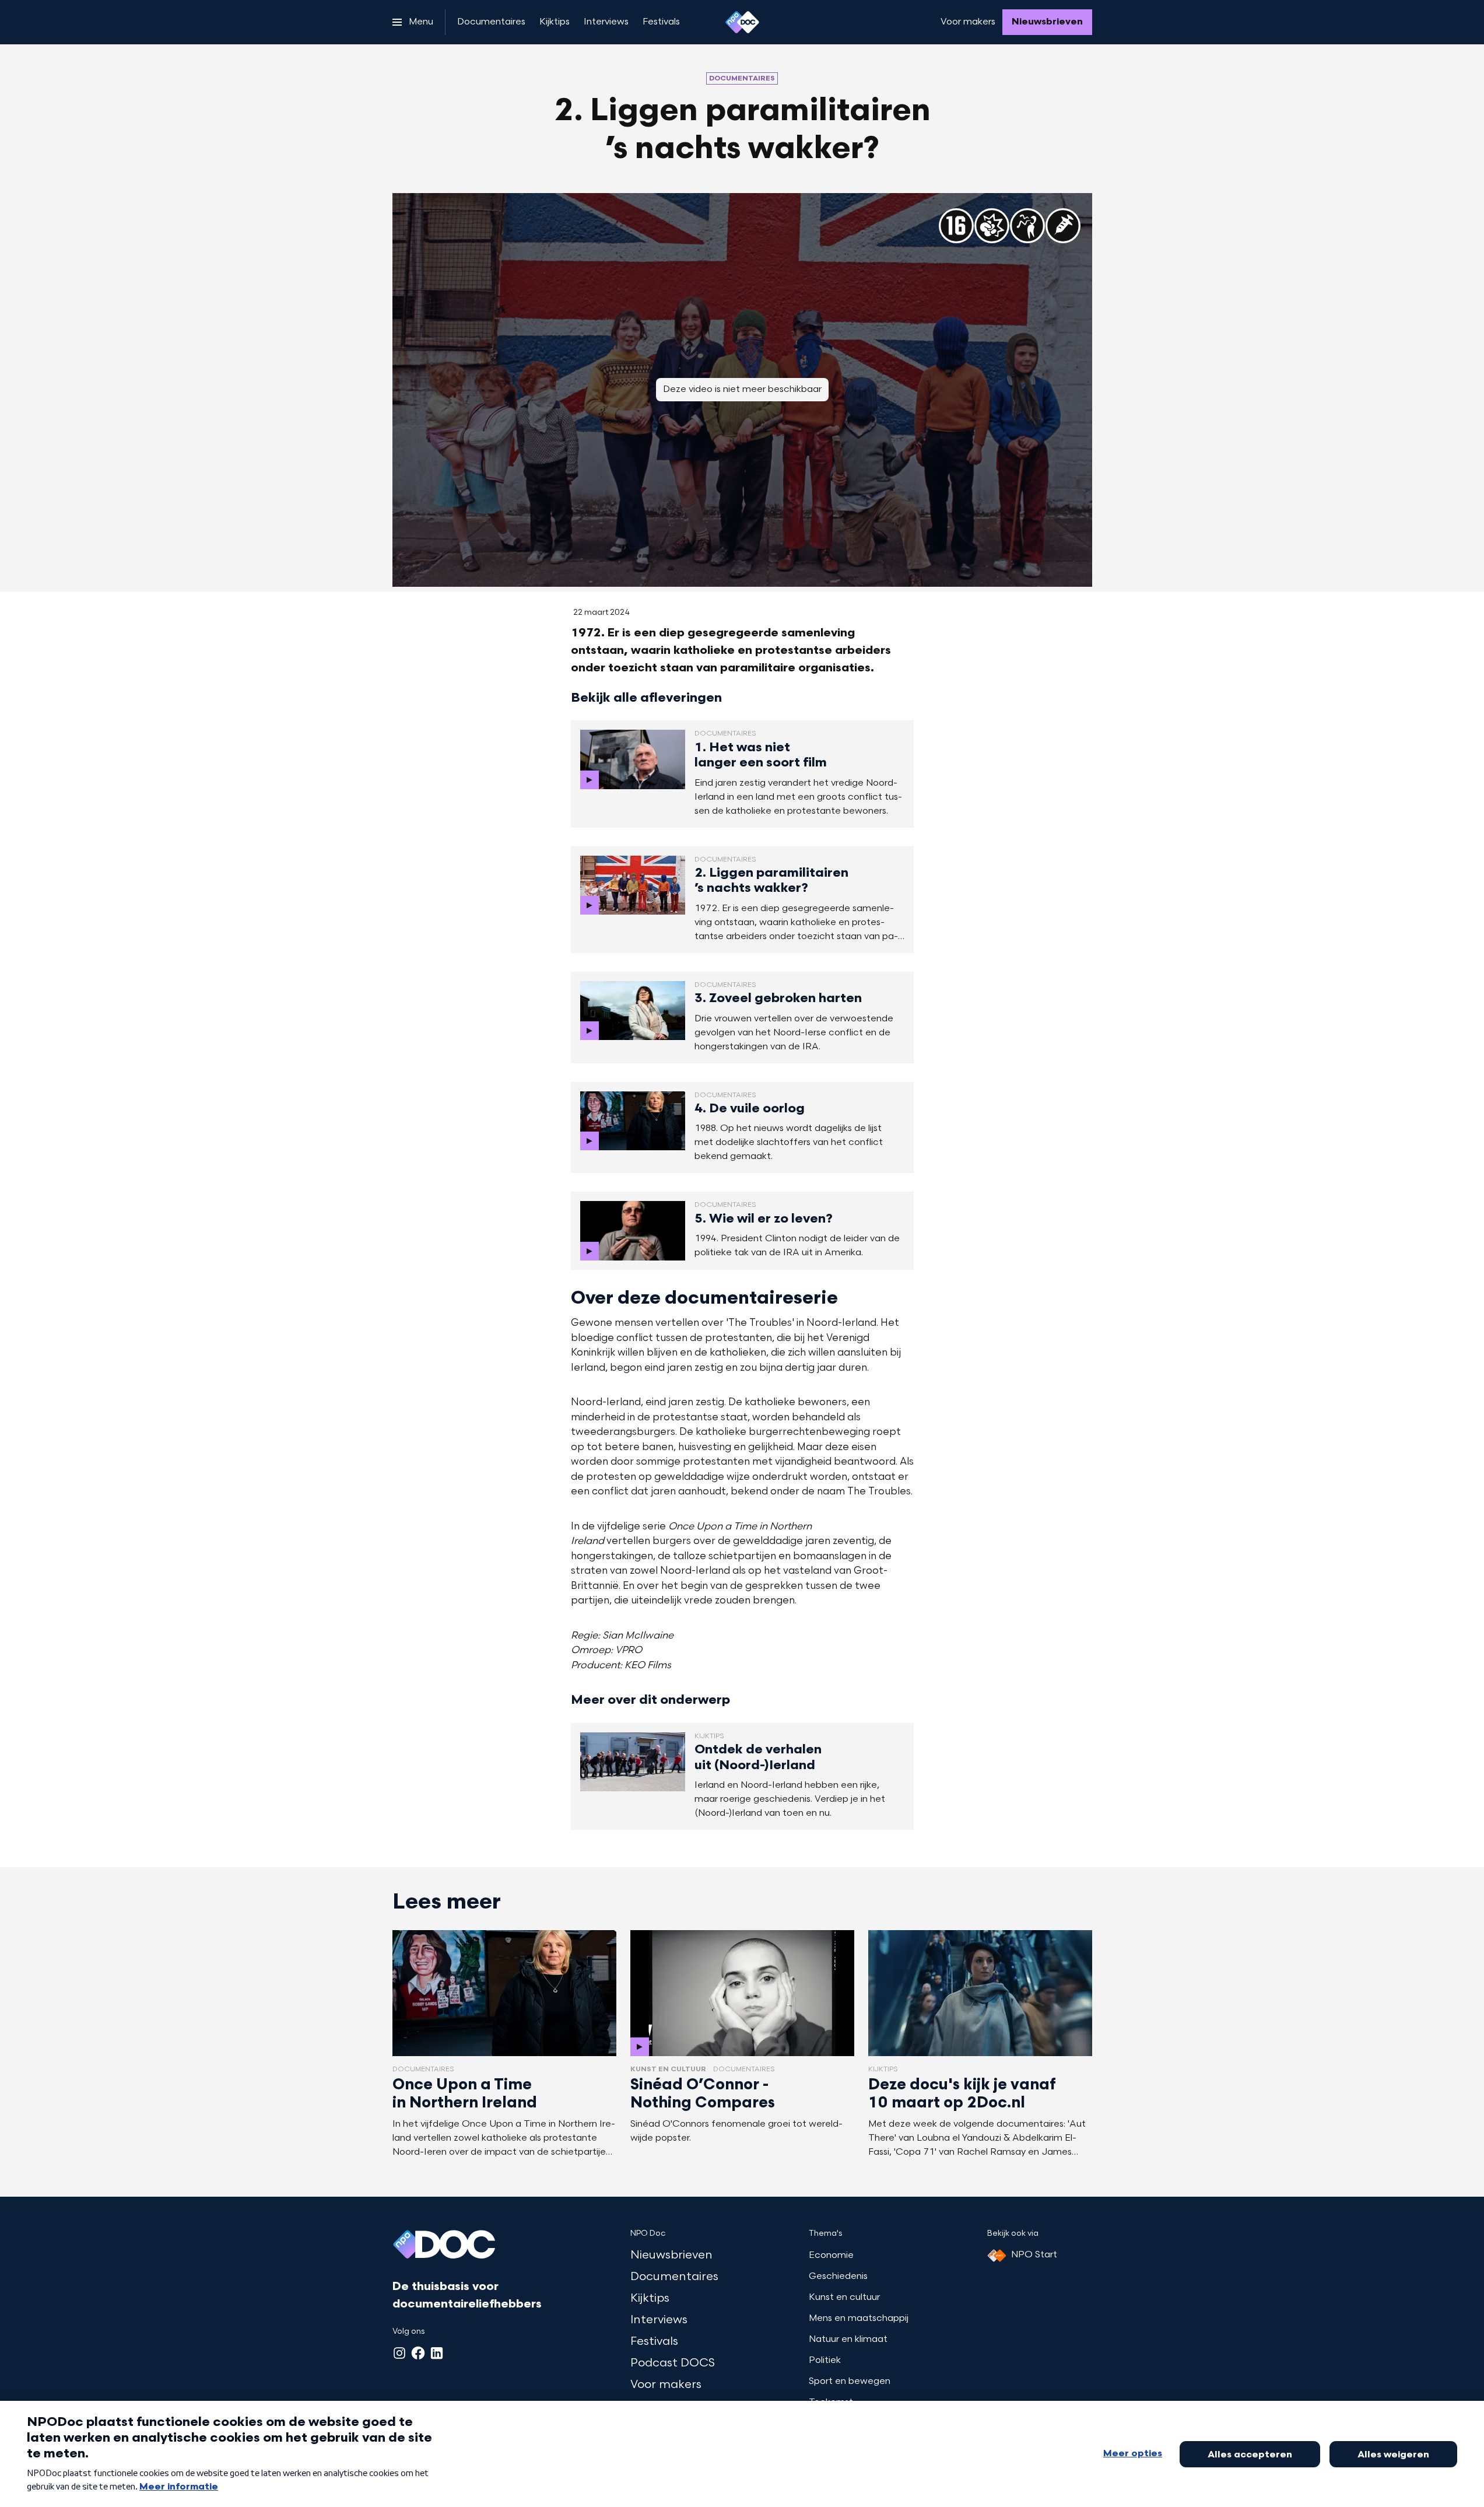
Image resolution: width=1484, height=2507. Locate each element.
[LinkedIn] (437, 2353)
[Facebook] (418, 2353)
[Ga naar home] (742, 22)
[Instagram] (399, 2353)
